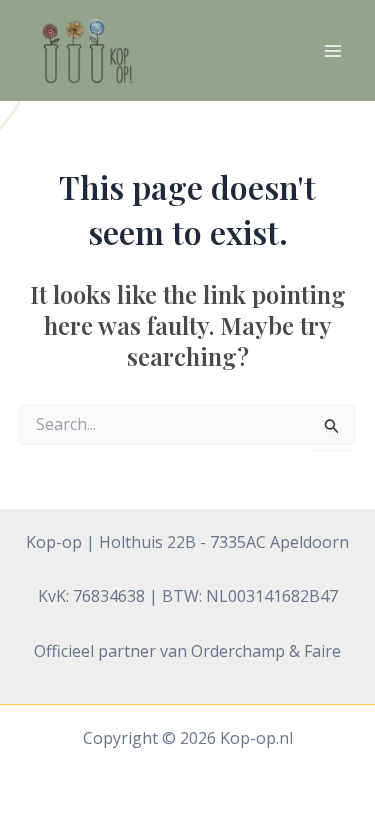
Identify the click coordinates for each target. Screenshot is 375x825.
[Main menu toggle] (333, 51)
